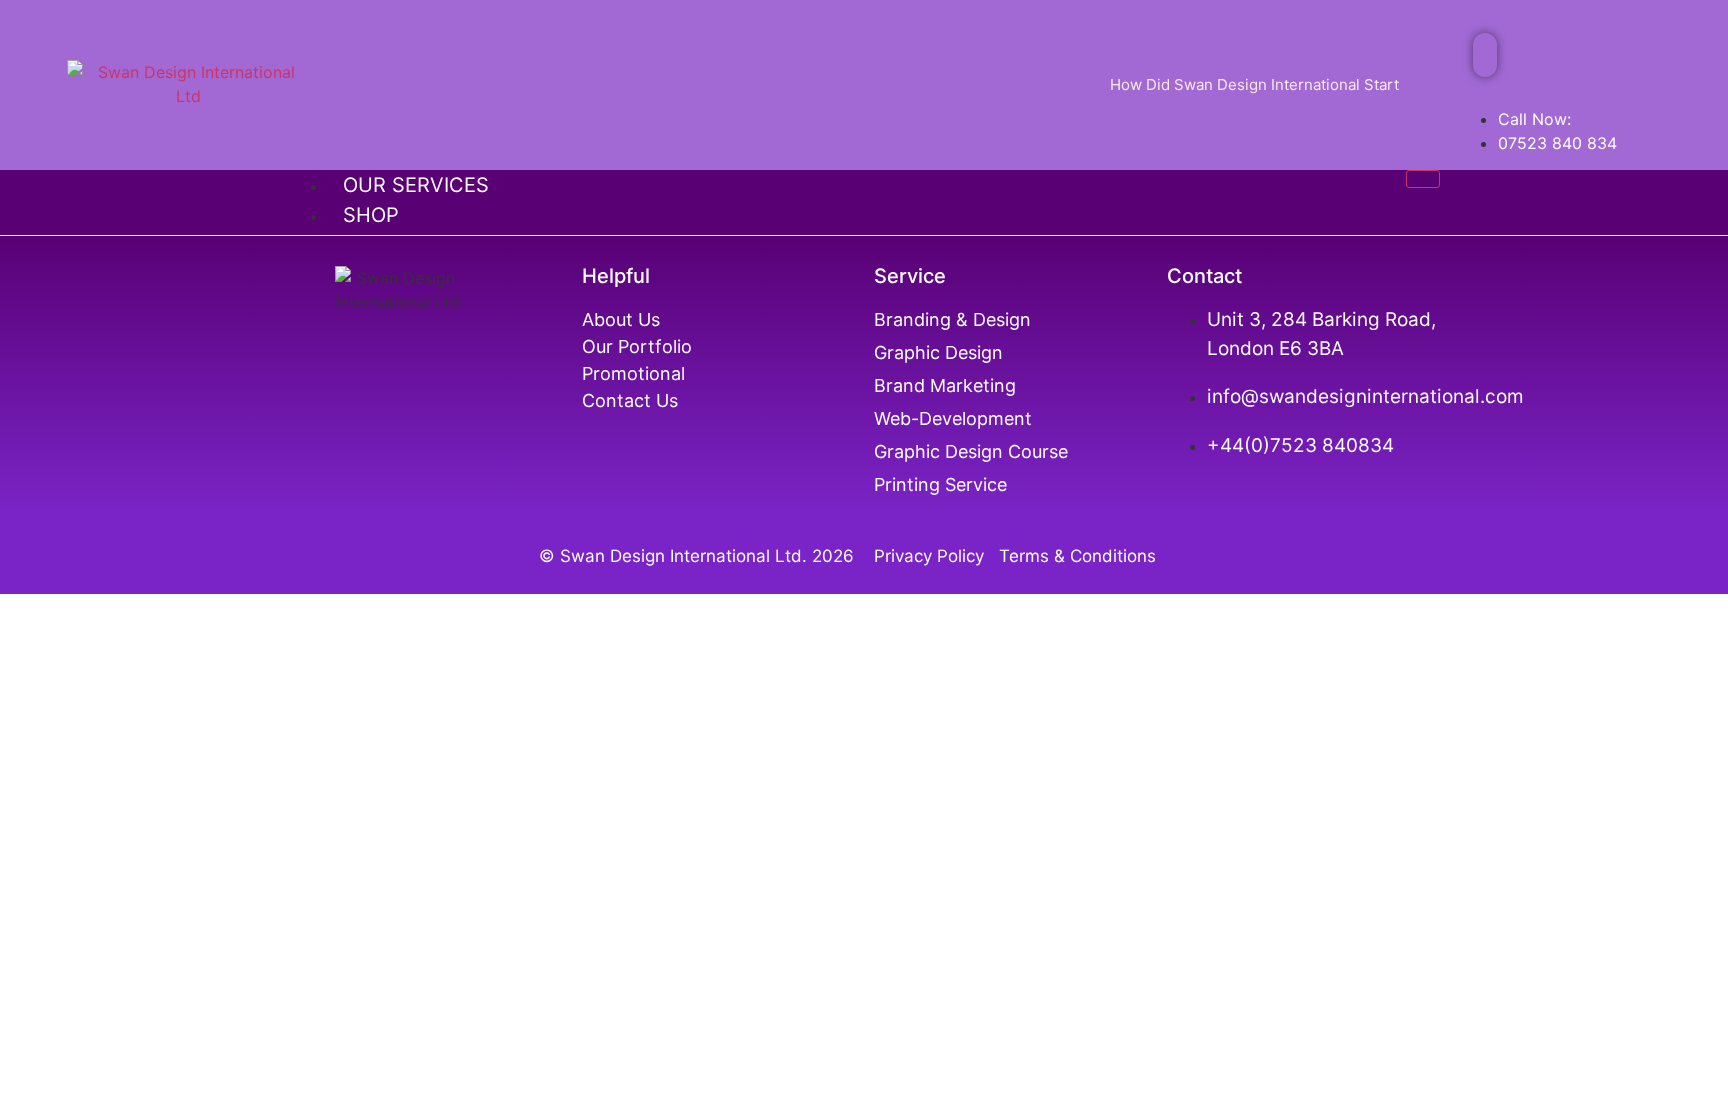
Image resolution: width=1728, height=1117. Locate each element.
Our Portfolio (637, 346)
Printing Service (943, 484)
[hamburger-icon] (1423, 179)
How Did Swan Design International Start (1254, 84)
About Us (621, 319)
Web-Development (953, 418)
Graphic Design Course (971, 451)
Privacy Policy (934, 556)
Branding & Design (952, 319)
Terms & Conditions (1077, 556)
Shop (371, 215)
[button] (1485, 55)
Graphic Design (938, 352)
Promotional (633, 373)
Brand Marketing (945, 385)
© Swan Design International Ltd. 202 (691, 556)
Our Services (416, 185)
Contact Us (630, 400)
